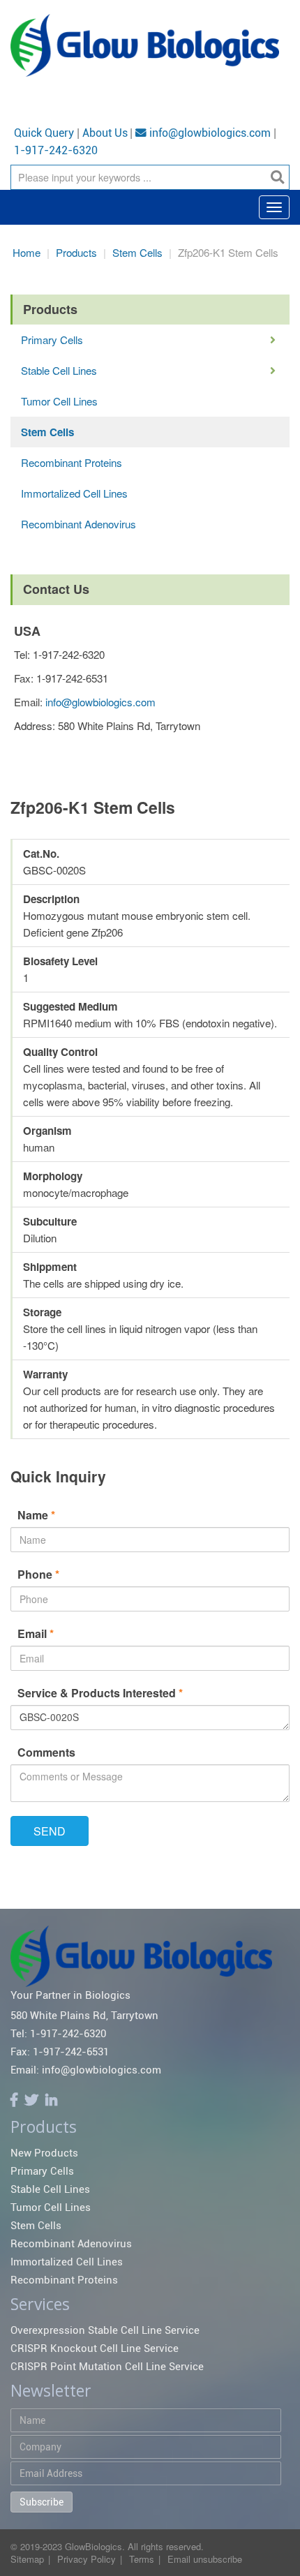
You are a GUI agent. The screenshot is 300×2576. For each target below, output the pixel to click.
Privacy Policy (87, 2559)
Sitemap (27, 2559)
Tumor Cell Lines (59, 401)
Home (27, 252)
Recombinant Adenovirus (78, 524)
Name (36, 1515)
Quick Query (44, 133)
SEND (50, 1831)
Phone (38, 1574)
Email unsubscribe (205, 2559)
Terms (142, 2559)
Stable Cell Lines (59, 370)
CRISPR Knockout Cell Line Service (95, 2348)
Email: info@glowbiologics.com (86, 2070)
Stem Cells (137, 252)
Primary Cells (52, 340)
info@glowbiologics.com (209, 133)
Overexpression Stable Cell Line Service (105, 2330)
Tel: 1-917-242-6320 (58, 2034)
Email (36, 1633)
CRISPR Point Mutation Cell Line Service (107, 2367)
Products (76, 252)
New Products (44, 2153)
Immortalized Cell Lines (74, 493)
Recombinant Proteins (72, 462)
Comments (46, 1752)
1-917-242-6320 (56, 151)
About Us (105, 133)
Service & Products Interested (100, 1693)
